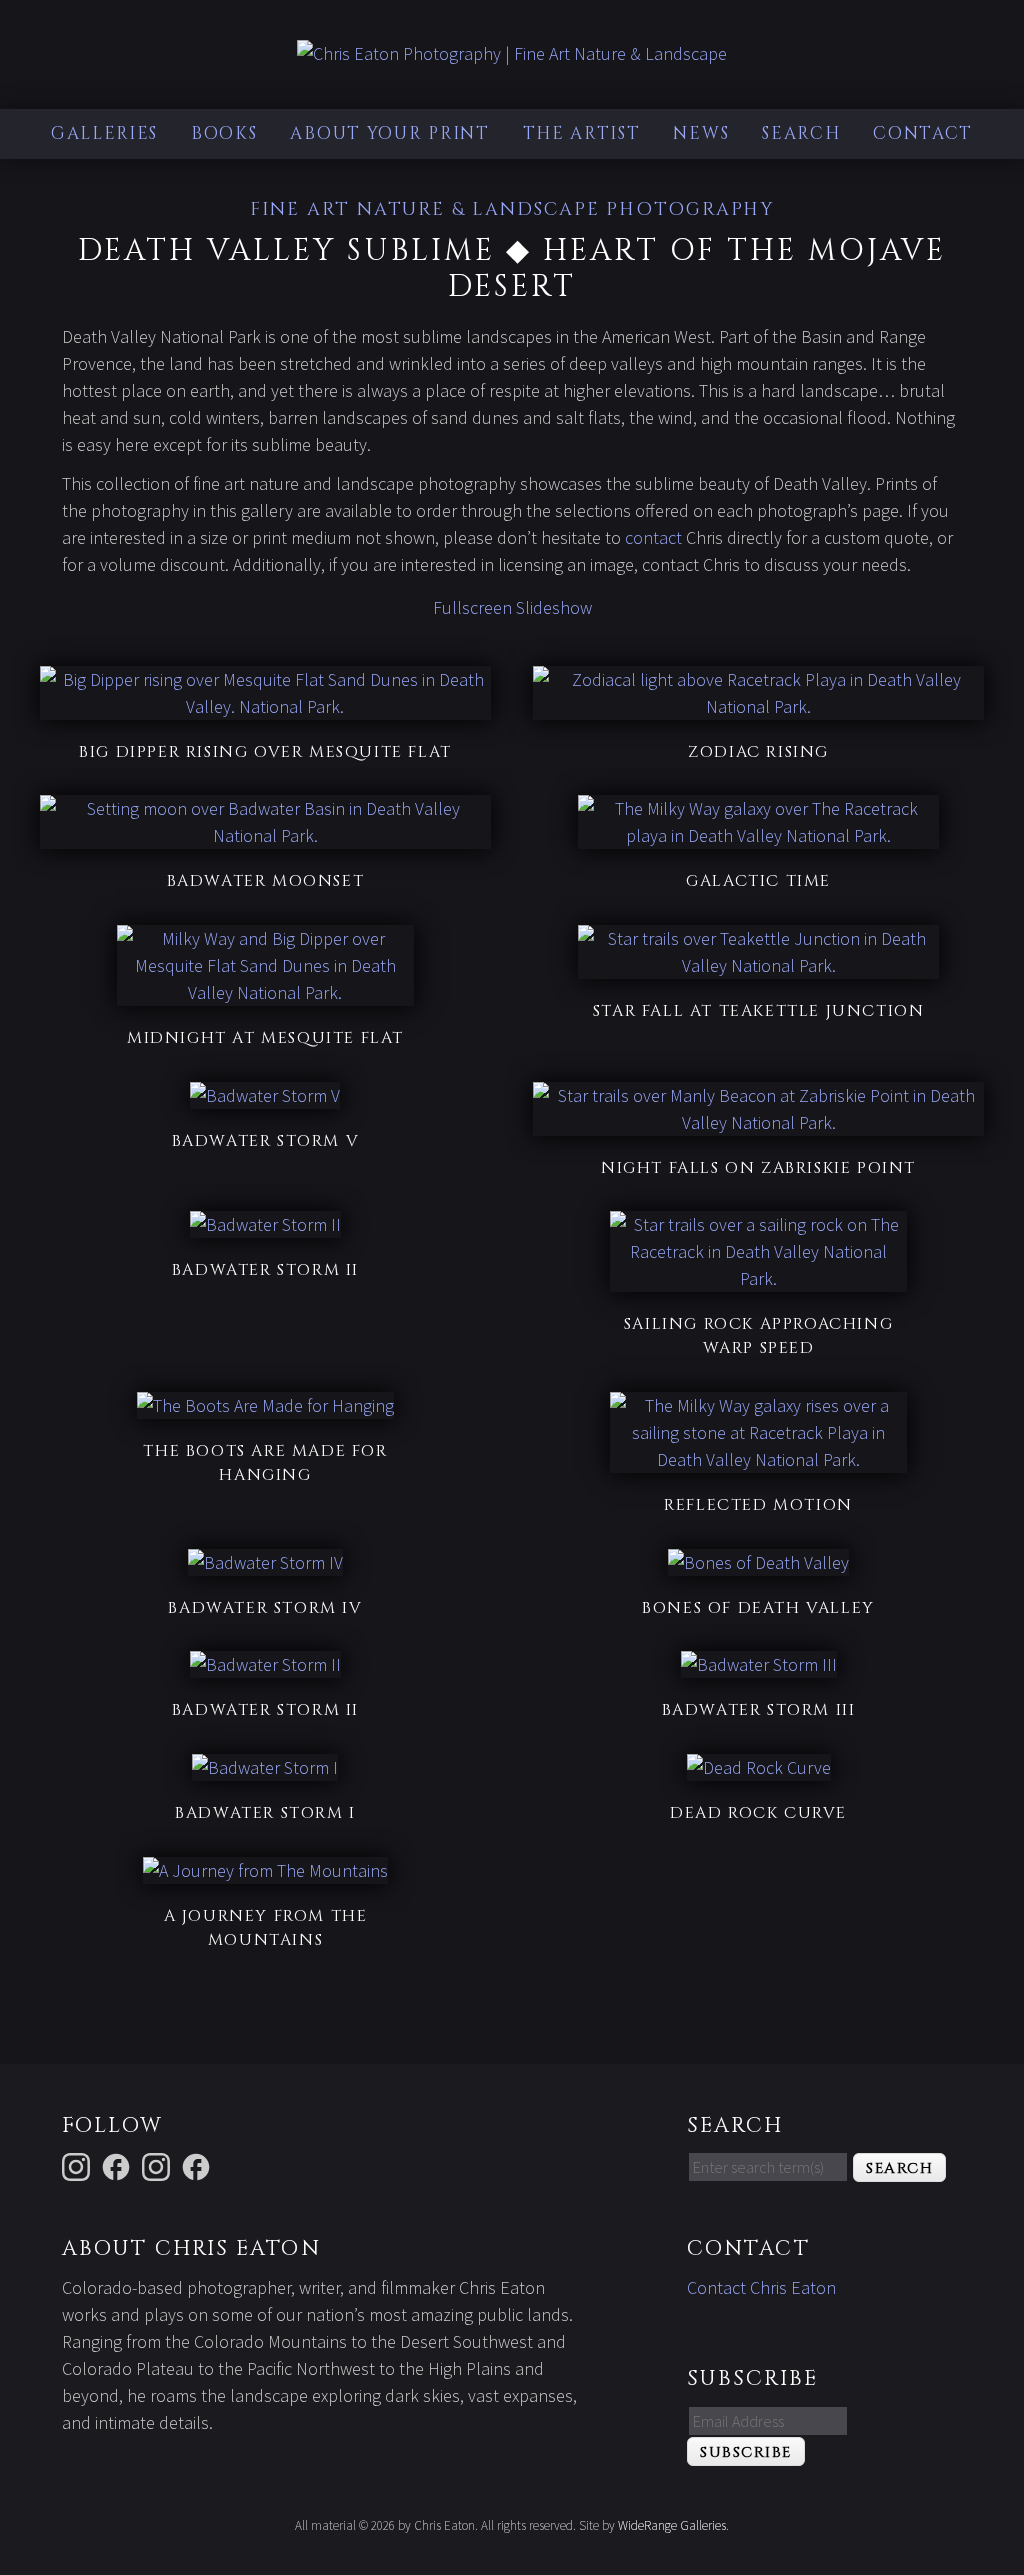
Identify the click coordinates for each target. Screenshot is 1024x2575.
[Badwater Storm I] (265, 1767)
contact (653, 537)
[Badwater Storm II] (265, 1224)
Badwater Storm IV (265, 1608)
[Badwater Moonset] (265, 835)
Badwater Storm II (265, 1270)
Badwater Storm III (759, 1710)
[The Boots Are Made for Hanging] (265, 1405)
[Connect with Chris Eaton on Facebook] (119, 2164)
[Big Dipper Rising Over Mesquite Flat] (265, 706)
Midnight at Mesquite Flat (265, 1038)
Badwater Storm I (265, 1813)
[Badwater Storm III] (759, 1664)
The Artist (582, 133)
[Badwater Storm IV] (265, 1562)
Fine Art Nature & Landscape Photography (512, 209)
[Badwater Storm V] (265, 1095)
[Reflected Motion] (759, 1459)
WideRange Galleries (672, 2525)
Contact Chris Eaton (761, 2287)
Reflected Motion (758, 1505)
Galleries (104, 133)
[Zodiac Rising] (758, 706)
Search (801, 133)
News (701, 133)
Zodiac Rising (758, 752)
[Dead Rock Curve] (759, 1767)
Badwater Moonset (266, 881)
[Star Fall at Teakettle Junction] (758, 965)
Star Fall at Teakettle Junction (759, 1011)
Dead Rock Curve (758, 1813)
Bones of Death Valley (758, 1608)
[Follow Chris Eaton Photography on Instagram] (79, 2164)
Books (224, 133)
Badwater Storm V (266, 1141)
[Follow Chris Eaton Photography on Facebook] (199, 2164)
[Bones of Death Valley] (758, 1562)
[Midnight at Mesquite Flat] (266, 992)
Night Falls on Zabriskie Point (758, 1168)
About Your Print (389, 133)
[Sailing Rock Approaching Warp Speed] (759, 1278)
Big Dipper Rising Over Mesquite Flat (265, 752)
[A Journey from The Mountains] (265, 1870)
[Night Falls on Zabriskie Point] (758, 1122)
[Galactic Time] (758, 835)
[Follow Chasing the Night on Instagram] (159, 2164)
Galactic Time (758, 881)
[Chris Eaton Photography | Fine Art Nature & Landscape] (512, 53)
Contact (923, 133)
